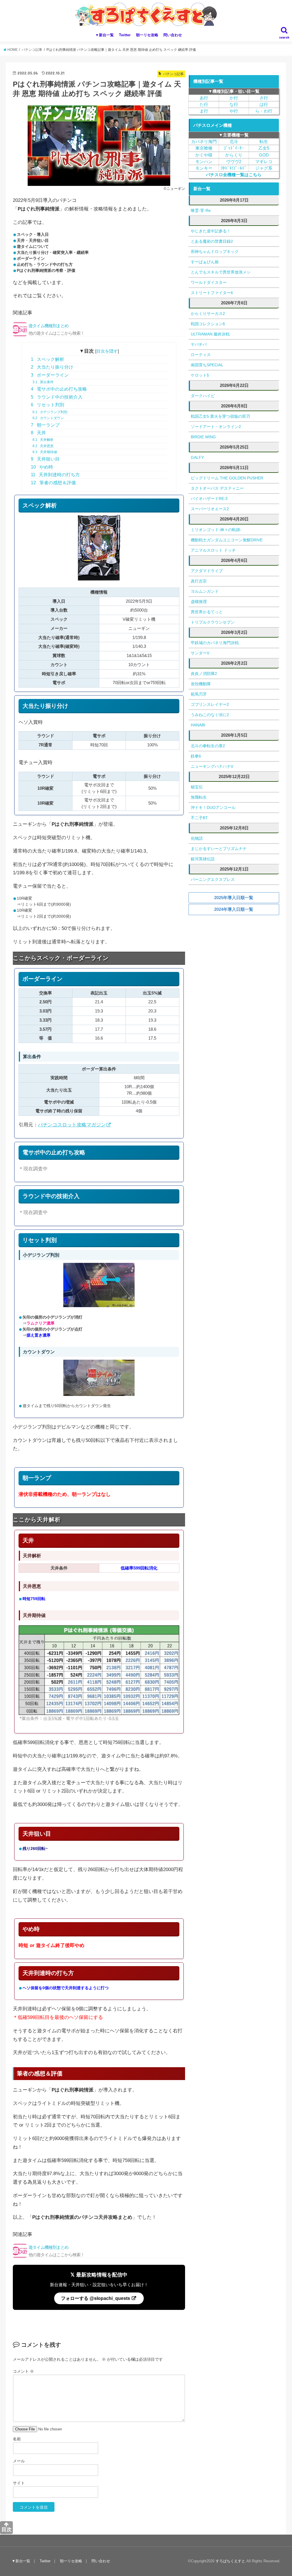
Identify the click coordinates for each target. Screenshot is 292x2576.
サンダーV (200, 653)
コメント (23, 2371)
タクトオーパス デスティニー (217, 488)
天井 (38, 433)
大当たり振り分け (52, 367)
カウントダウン (48, 418)
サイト (19, 2483)
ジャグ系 (264, 168)
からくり (234, 155)
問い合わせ (173, 35)
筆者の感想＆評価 (53, 483)
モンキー (204, 168)
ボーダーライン (50, 375)
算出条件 (43, 382)
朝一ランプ (45, 425)
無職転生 (199, 797)
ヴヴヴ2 (234, 162)
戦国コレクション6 (208, 324)
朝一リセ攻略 (147, 35)
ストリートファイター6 (212, 293)
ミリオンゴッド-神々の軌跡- (216, 530)
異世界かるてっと (207, 612)
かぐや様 (204, 155)
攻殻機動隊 (201, 684)
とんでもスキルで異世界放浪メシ (221, 272)
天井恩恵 (43, 446)
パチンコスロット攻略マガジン (72, 1125)
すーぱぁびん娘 (205, 262)
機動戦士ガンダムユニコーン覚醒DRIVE (227, 540)
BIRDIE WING (203, 437)
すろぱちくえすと (230, 2561)
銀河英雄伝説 (203, 859)
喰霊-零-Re (201, 210)
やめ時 (42, 467)
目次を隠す (107, 351)
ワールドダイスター (209, 282)
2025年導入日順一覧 (234, 898)
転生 (264, 142)
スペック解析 (47, 359)
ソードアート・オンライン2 (216, 427)
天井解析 (43, 440)
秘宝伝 (197, 787)
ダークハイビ (203, 396)
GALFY (197, 457)
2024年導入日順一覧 (234, 909)
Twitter (125, 35)
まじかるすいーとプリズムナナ (219, 849)
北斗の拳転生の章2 (208, 746)
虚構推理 (199, 602)
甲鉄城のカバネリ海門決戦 (215, 643)
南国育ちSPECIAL (207, 365)
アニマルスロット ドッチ (213, 550)
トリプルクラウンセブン (213, 622)
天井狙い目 (45, 459)
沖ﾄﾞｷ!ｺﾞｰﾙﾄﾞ (234, 168)
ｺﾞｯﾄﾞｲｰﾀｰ (234, 148)
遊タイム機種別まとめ (56, 329)
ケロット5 (200, 375)
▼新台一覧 (105, 35)
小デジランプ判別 (50, 412)
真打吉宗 (199, 581)
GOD (264, 155)
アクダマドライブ (207, 571)
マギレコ (264, 162)
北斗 (234, 142)
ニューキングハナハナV (212, 766)
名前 (17, 2439)
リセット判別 (47, 405)
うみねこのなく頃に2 (210, 715)
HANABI (198, 725)
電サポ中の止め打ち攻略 (59, 389)
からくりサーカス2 (208, 314)
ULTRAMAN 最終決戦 (210, 334)
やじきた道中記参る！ (211, 231)
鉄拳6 (196, 756)
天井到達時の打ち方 (55, 475)
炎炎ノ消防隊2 (204, 674)
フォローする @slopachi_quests (96, 2298)
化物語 (197, 838)
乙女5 (264, 148)
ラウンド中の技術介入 (57, 397)
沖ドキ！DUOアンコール (213, 807)
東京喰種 (204, 148)
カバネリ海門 (204, 142)
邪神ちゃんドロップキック (215, 252)
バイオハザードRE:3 (209, 499)
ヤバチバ (199, 344)
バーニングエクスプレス (213, 879)
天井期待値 (45, 452)
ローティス (201, 355)
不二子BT (199, 818)
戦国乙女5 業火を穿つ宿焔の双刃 (220, 416)
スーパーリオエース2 (210, 509)
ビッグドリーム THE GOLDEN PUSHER (227, 478)
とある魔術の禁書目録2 (212, 241)
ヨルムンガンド (205, 591)
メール (19, 2461)
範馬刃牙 (199, 694)
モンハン (204, 162)
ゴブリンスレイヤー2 (210, 704)
